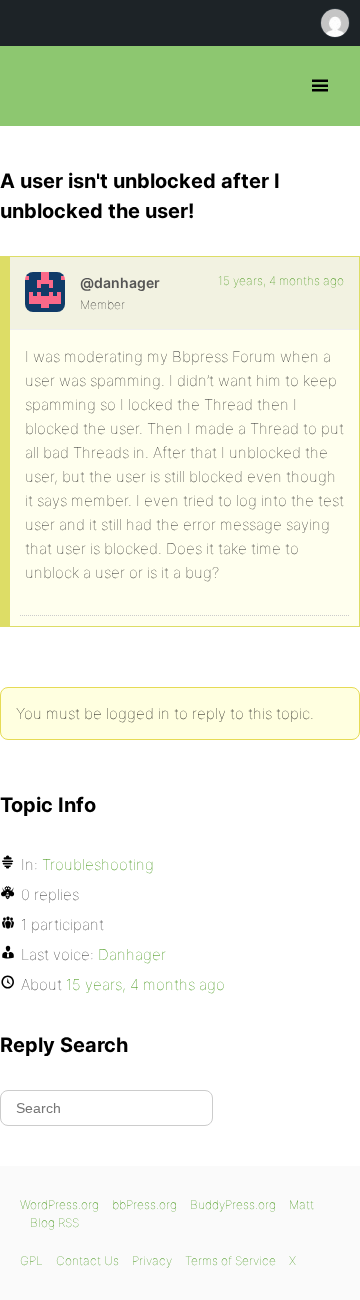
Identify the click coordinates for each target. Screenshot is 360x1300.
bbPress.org (32, 86)
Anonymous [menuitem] (334, 23)
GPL (31, 1260)
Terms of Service (230, 1260)
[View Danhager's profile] (45, 292)
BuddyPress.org (233, 1204)
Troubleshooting (98, 864)
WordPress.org (59, 1204)
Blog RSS (54, 1222)
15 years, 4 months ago (281, 280)
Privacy (152, 1260)
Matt (301, 1204)
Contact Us (87, 1260)
